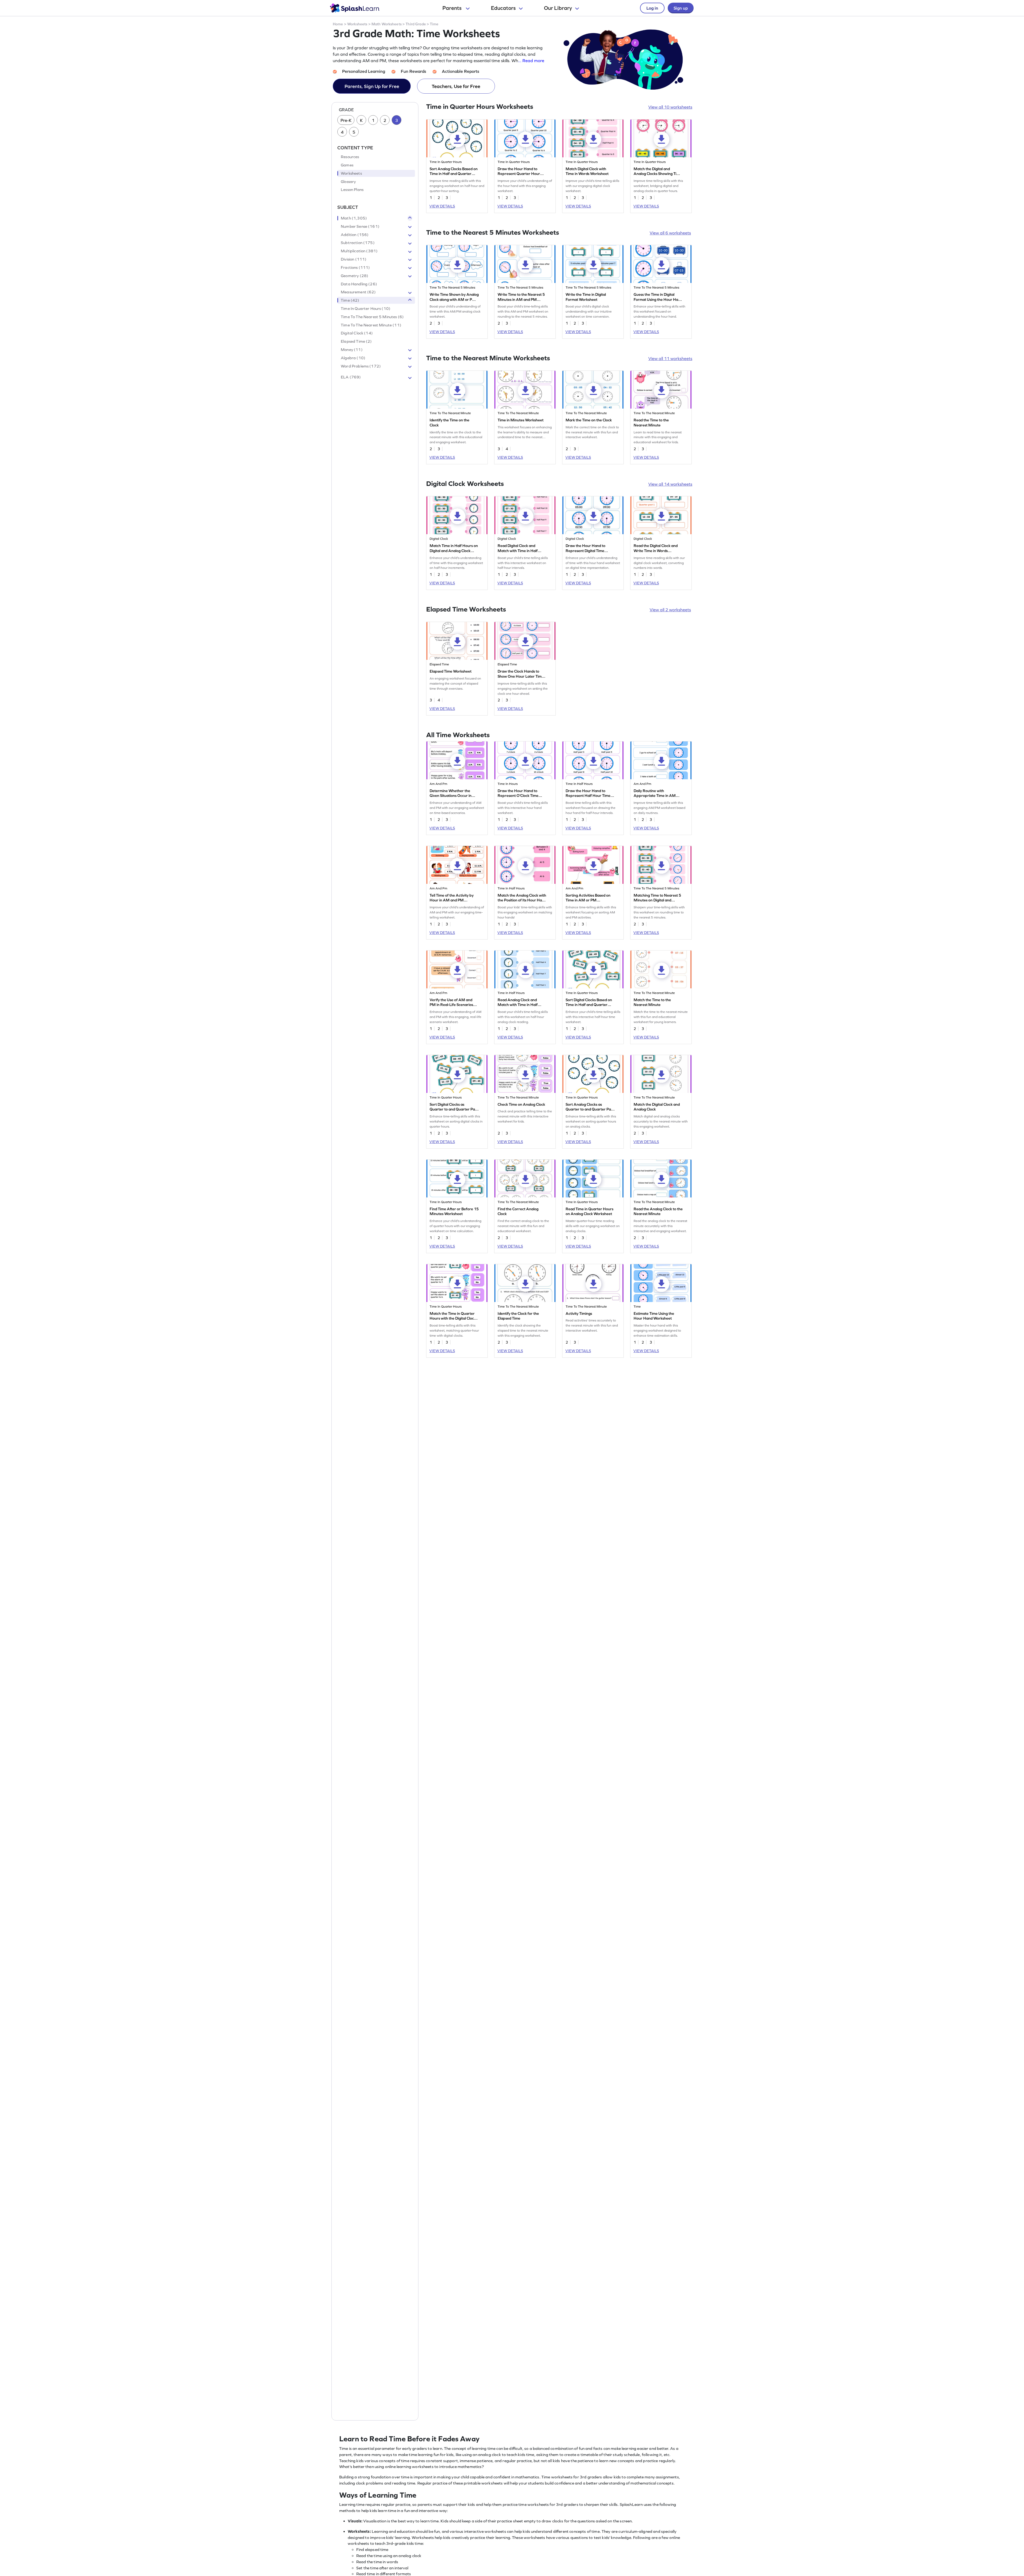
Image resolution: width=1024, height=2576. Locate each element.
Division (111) (354, 259)
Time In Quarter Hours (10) (366, 309)
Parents (453, 8)
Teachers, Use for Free (456, 86)
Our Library (558, 8)
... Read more (531, 61)
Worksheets (357, 24)
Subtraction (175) (358, 243)
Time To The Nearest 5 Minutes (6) (372, 317)
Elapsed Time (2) (356, 342)
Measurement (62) (358, 292)
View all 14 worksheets (670, 484)
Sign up (681, 8)
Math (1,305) (354, 218)
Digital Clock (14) (357, 333)
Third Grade (416, 24)
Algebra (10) (353, 358)
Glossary (348, 182)
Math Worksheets (387, 24)
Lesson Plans (352, 190)
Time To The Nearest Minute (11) (371, 325)
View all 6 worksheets (670, 233)
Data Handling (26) (359, 284)
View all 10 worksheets (670, 107)
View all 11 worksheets (670, 358)
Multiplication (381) (359, 251)
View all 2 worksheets (670, 610)
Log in (652, 8)
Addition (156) (355, 235)
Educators (503, 8)
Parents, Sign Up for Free (372, 86)
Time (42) (350, 301)
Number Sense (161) (360, 226)
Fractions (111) (355, 267)
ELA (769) (351, 377)
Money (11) (352, 350)
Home (338, 24)
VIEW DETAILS (442, 206)
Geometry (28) (355, 276)
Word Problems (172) (361, 366)
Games (347, 165)
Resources (350, 157)
